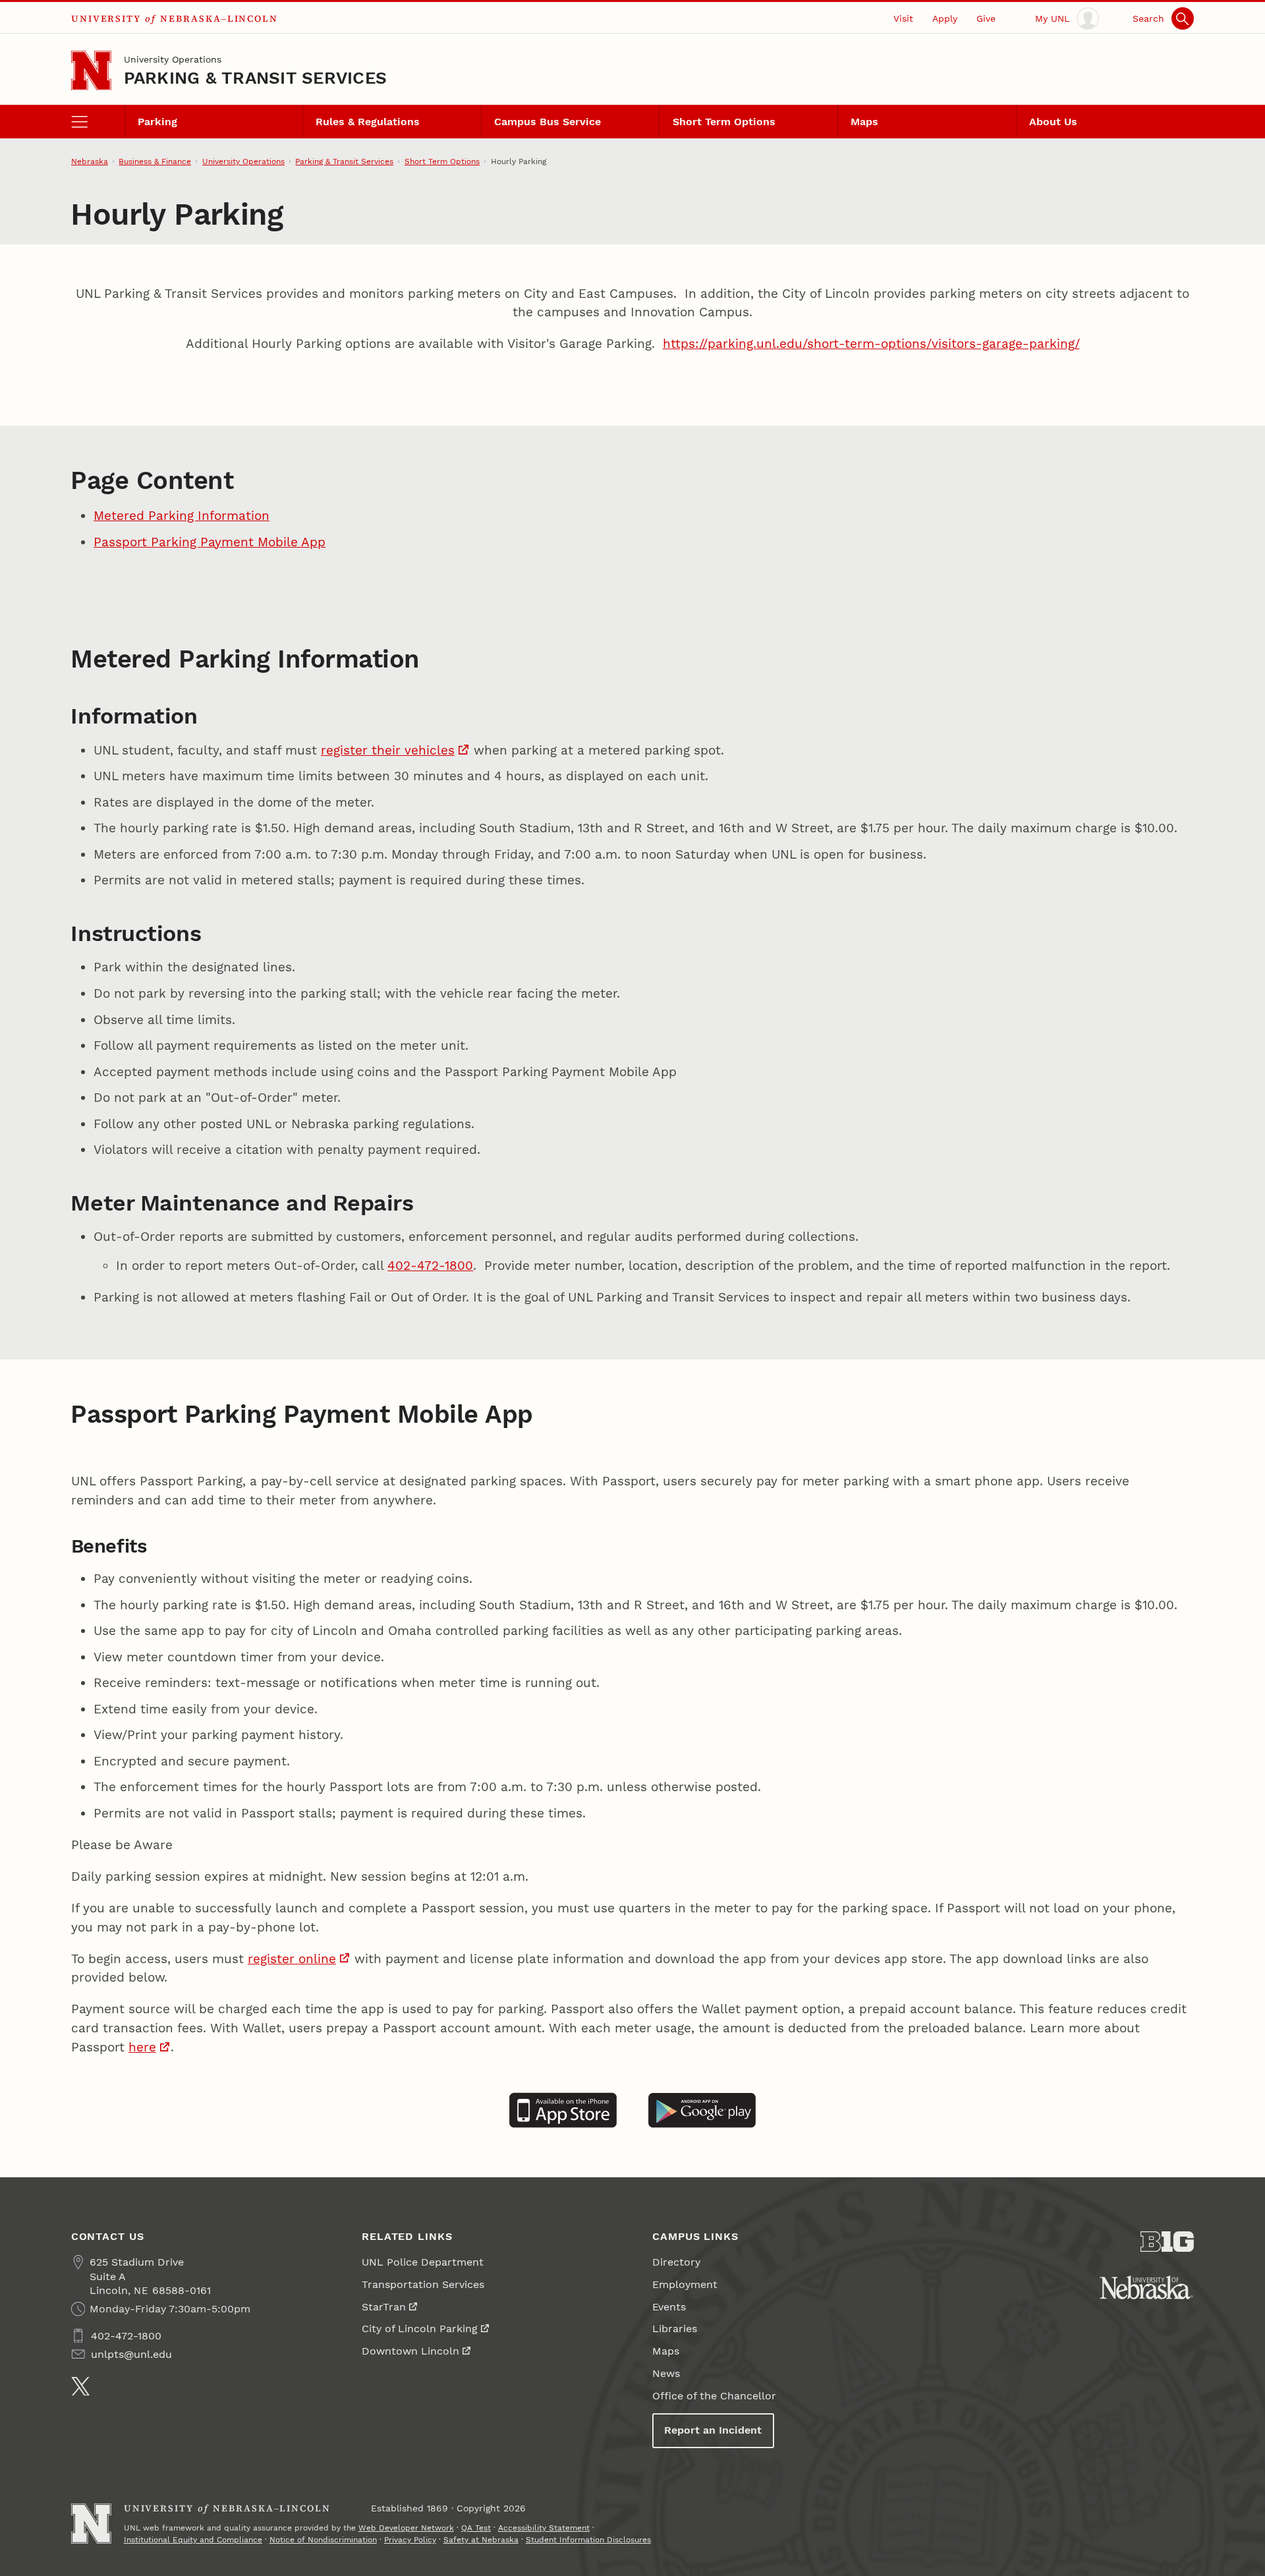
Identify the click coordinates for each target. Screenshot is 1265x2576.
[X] (81, 2387)
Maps (864, 122)
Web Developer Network (406, 2528)
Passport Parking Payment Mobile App (210, 542)
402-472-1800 (430, 1266)
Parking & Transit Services (256, 78)
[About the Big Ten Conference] (1167, 2242)
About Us (1053, 122)
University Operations (173, 59)
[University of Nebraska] (1146, 2287)
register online (292, 1959)
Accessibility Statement (544, 2528)
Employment (685, 2284)
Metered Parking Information (182, 516)
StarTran (384, 2307)
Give (986, 18)
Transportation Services (423, 2284)
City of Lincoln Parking (420, 2329)
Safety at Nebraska (481, 2540)
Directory (676, 2262)
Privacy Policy (410, 2540)
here (142, 2047)
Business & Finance (155, 161)
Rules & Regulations (368, 122)
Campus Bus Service (548, 122)
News (666, 2373)
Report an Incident (713, 2430)
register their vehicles (388, 750)
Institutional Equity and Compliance (193, 2540)
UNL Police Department (423, 2262)
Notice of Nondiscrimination (323, 2540)
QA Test (476, 2528)
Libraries (675, 2329)
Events (669, 2307)
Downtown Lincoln (410, 2351)
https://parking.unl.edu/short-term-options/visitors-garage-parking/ (871, 344)
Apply (945, 18)
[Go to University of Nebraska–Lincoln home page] (91, 71)
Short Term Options (724, 122)
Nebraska (90, 161)
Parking (157, 122)
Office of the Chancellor (714, 2396)
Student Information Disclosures (588, 2540)
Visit (903, 18)
